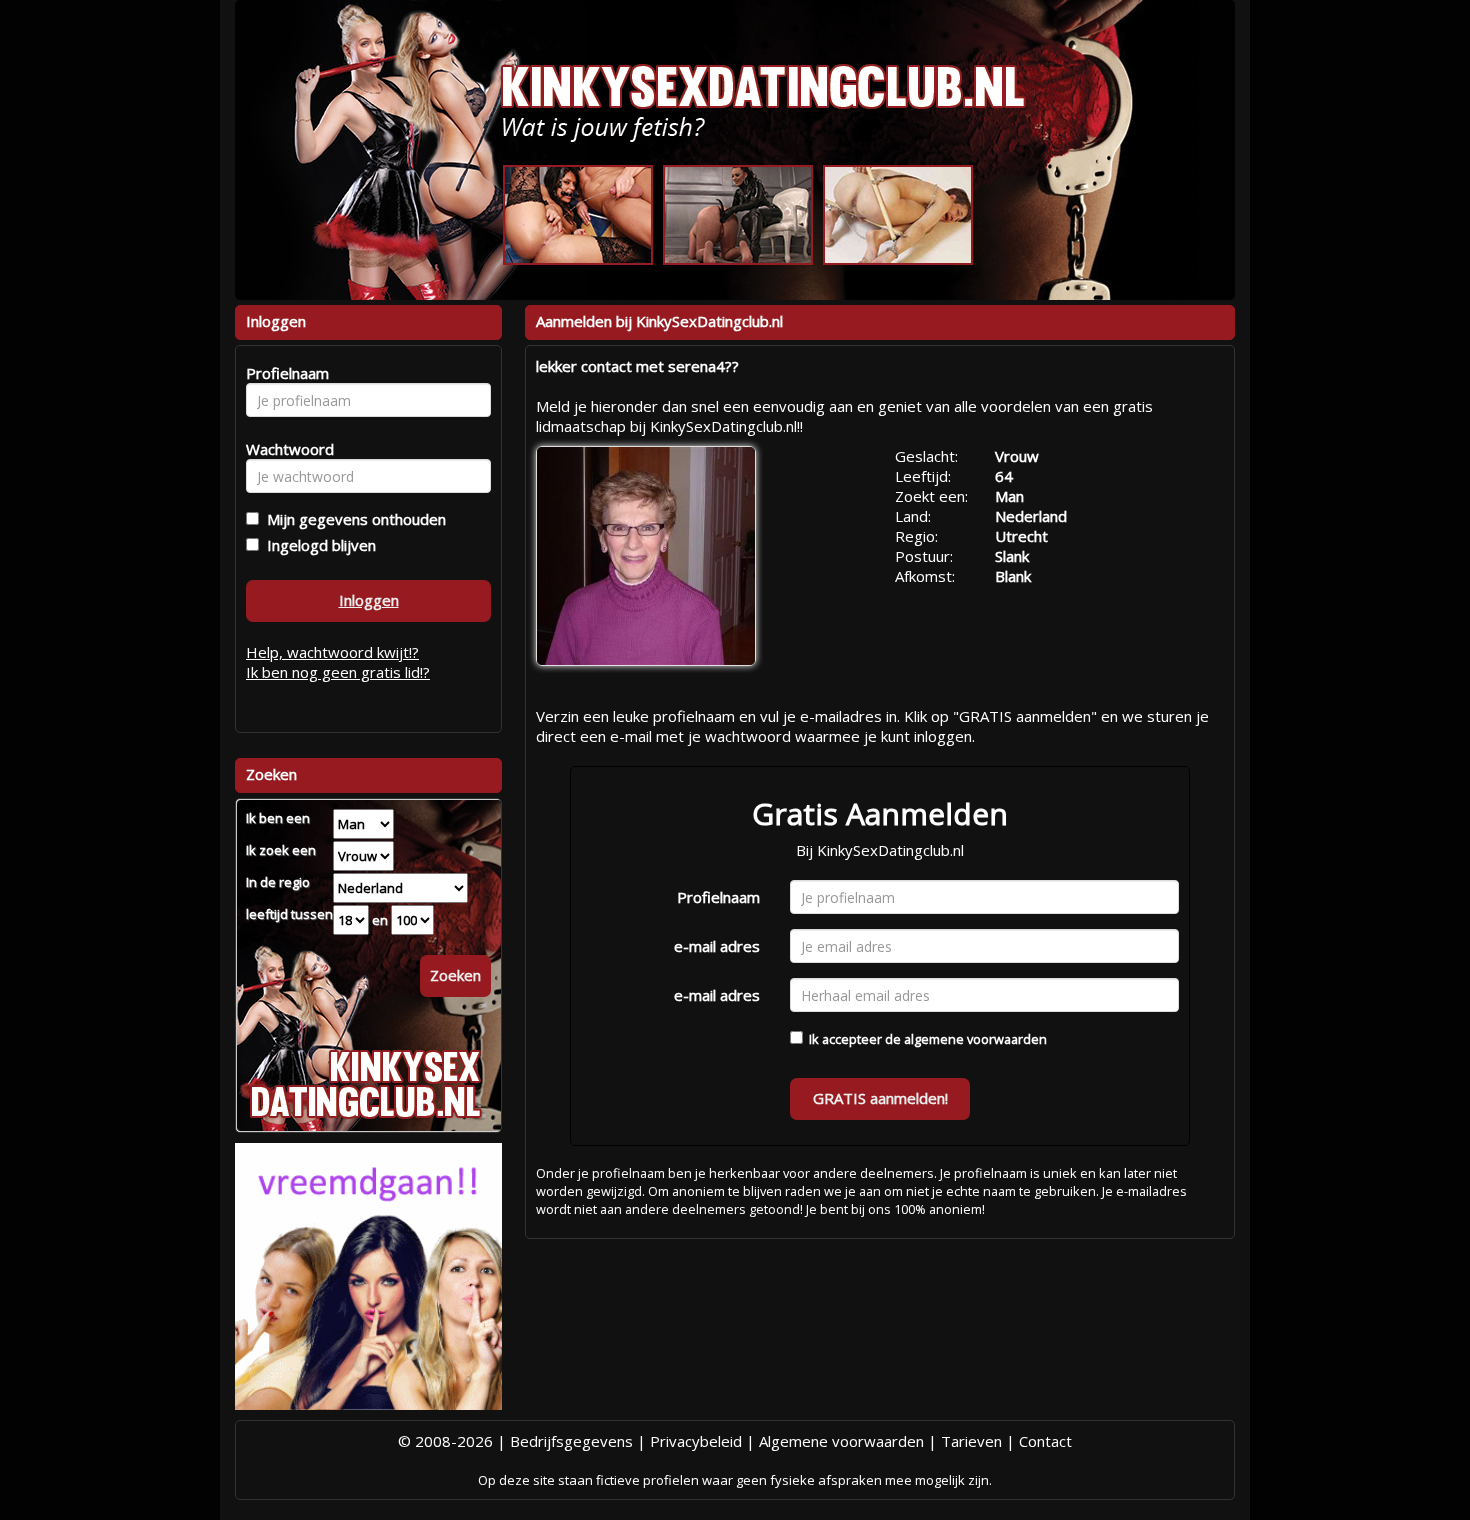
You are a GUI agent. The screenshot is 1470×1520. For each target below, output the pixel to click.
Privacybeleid (696, 1441)
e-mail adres (717, 946)
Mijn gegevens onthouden (352, 519)
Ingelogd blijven (317, 545)
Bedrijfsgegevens (571, 1441)
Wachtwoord (284, 449)
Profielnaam (718, 897)
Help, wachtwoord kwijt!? (332, 652)
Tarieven (971, 1441)
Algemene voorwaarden (841, 1441)
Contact (1045, 1441)
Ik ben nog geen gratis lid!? (338, 672)
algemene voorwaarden (975, 1039)
